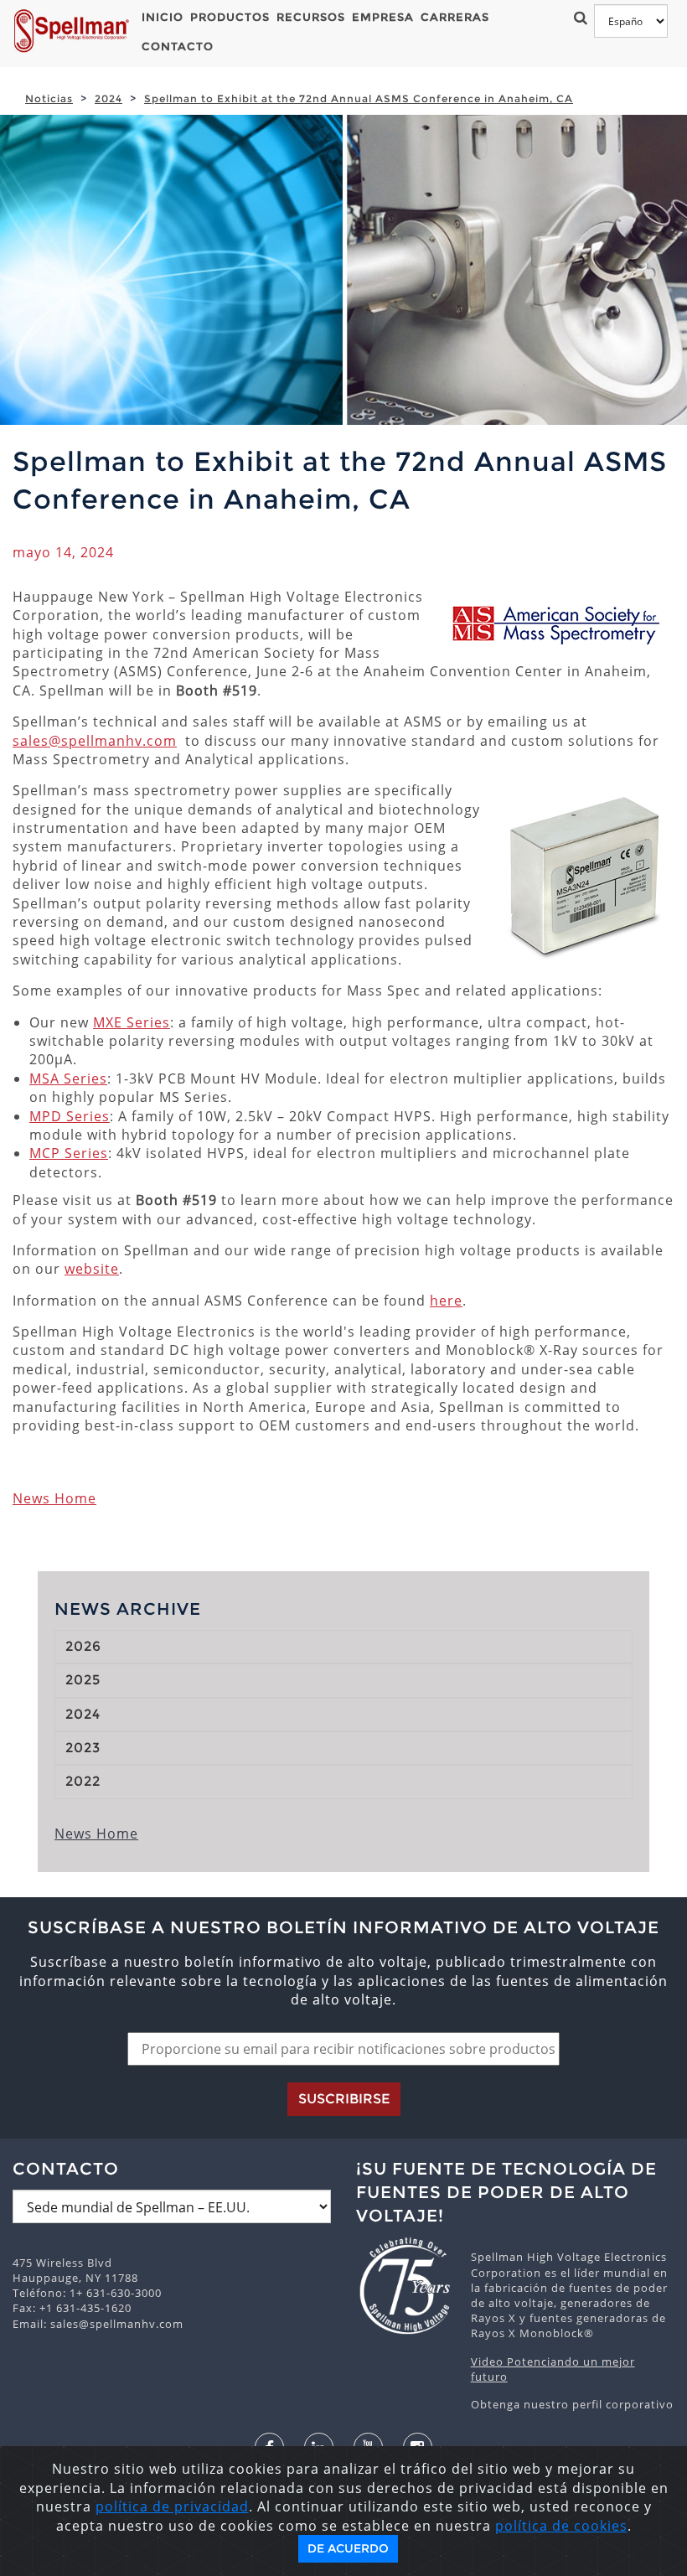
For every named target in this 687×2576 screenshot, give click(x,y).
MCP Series (69, 1153)
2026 (83, 1646)
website (92, 1269)
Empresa (383, 17)
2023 (83, 1748)
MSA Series (68, 1079)
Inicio (163, 17)
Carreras (455, 17)
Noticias (49, 98)
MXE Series (132, 1022)
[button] (578, 17)
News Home (54, 1498)
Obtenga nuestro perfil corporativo (572, 2404)
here (446, 1301)
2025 (83, 1680)
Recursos (311, 17)
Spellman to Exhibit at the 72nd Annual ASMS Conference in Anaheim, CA (359, 98)
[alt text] (405, 2286)
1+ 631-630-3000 (116, 2293)
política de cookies (561, 2526)
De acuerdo (348, 2548)
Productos (230, 17)
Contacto (178, 46)
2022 (83, 1781)
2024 (108, 98)
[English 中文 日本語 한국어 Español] (631, 21)
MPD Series (70, 1116)
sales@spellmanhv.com (95, 741)
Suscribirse (344, 2099)
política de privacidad (172, 2506)
